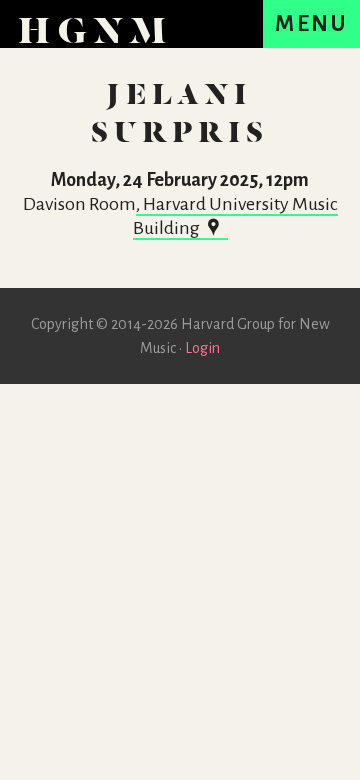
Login (202, 348)
